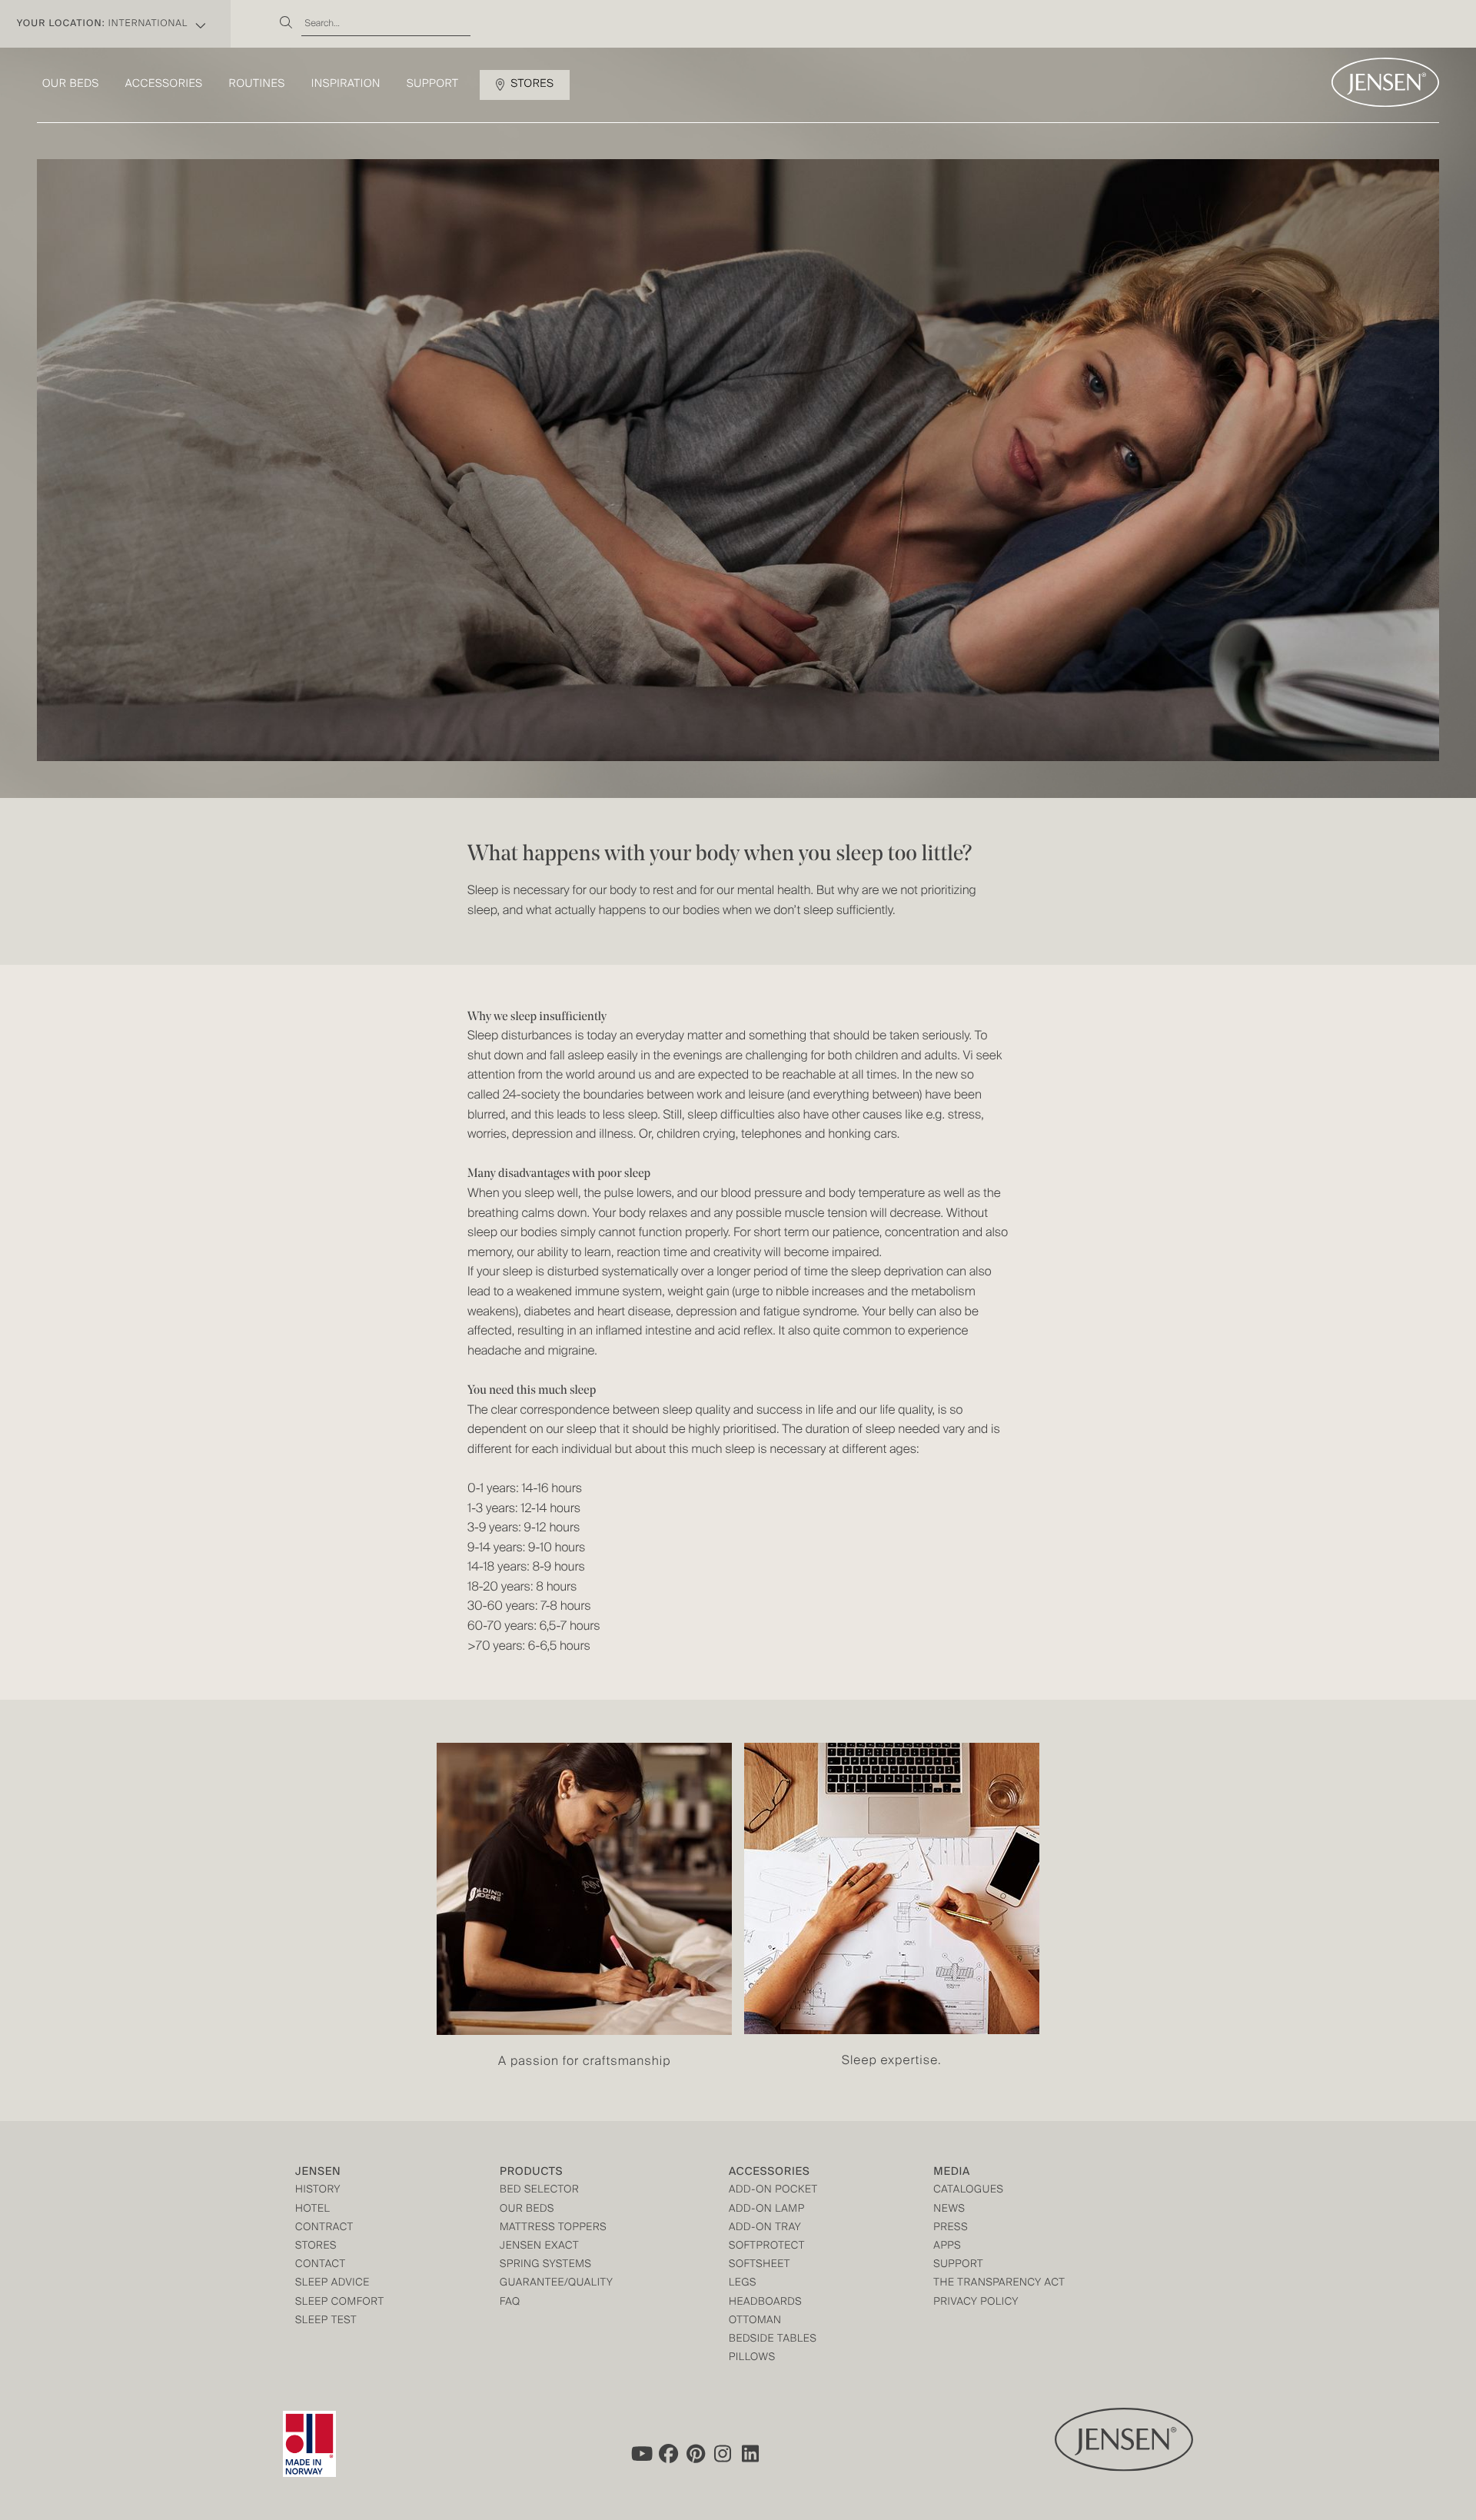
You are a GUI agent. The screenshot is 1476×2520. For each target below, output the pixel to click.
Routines (257, 85)
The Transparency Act (999, 2284)
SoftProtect (767, 2247)
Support (433, 85)
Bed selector (539, 2191)
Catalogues (968, 2191)
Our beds (71, 85)
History (318, 2191)
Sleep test (326, 2321)
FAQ (510, 2303)
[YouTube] (640, 2454)
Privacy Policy (976, 2303)
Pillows (752, 2358)
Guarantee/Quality (556, 2284)
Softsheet (760, 2265)
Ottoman (755, 2321)
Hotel (312, 2210)
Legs (743, 2284)
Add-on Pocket (773, 2191)
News (949, 2210)
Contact (321, 2265)
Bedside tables (773, 2340)
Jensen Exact (539, 2247)
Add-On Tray (765, 2228)
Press (951, 2228)
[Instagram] (723, 2454)
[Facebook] (668, 2454)
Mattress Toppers (553, 2228)
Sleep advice (332, 2284)
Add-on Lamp (767, 2210)
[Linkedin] (751, 2454)
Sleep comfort (340, 2303)
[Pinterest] (696, 2454)
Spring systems (545, 2265)
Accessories (164, 85)
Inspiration (346, 85)
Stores (532, 85)
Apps (947, 2247)
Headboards (765, 2303)
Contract (324, 2228)
